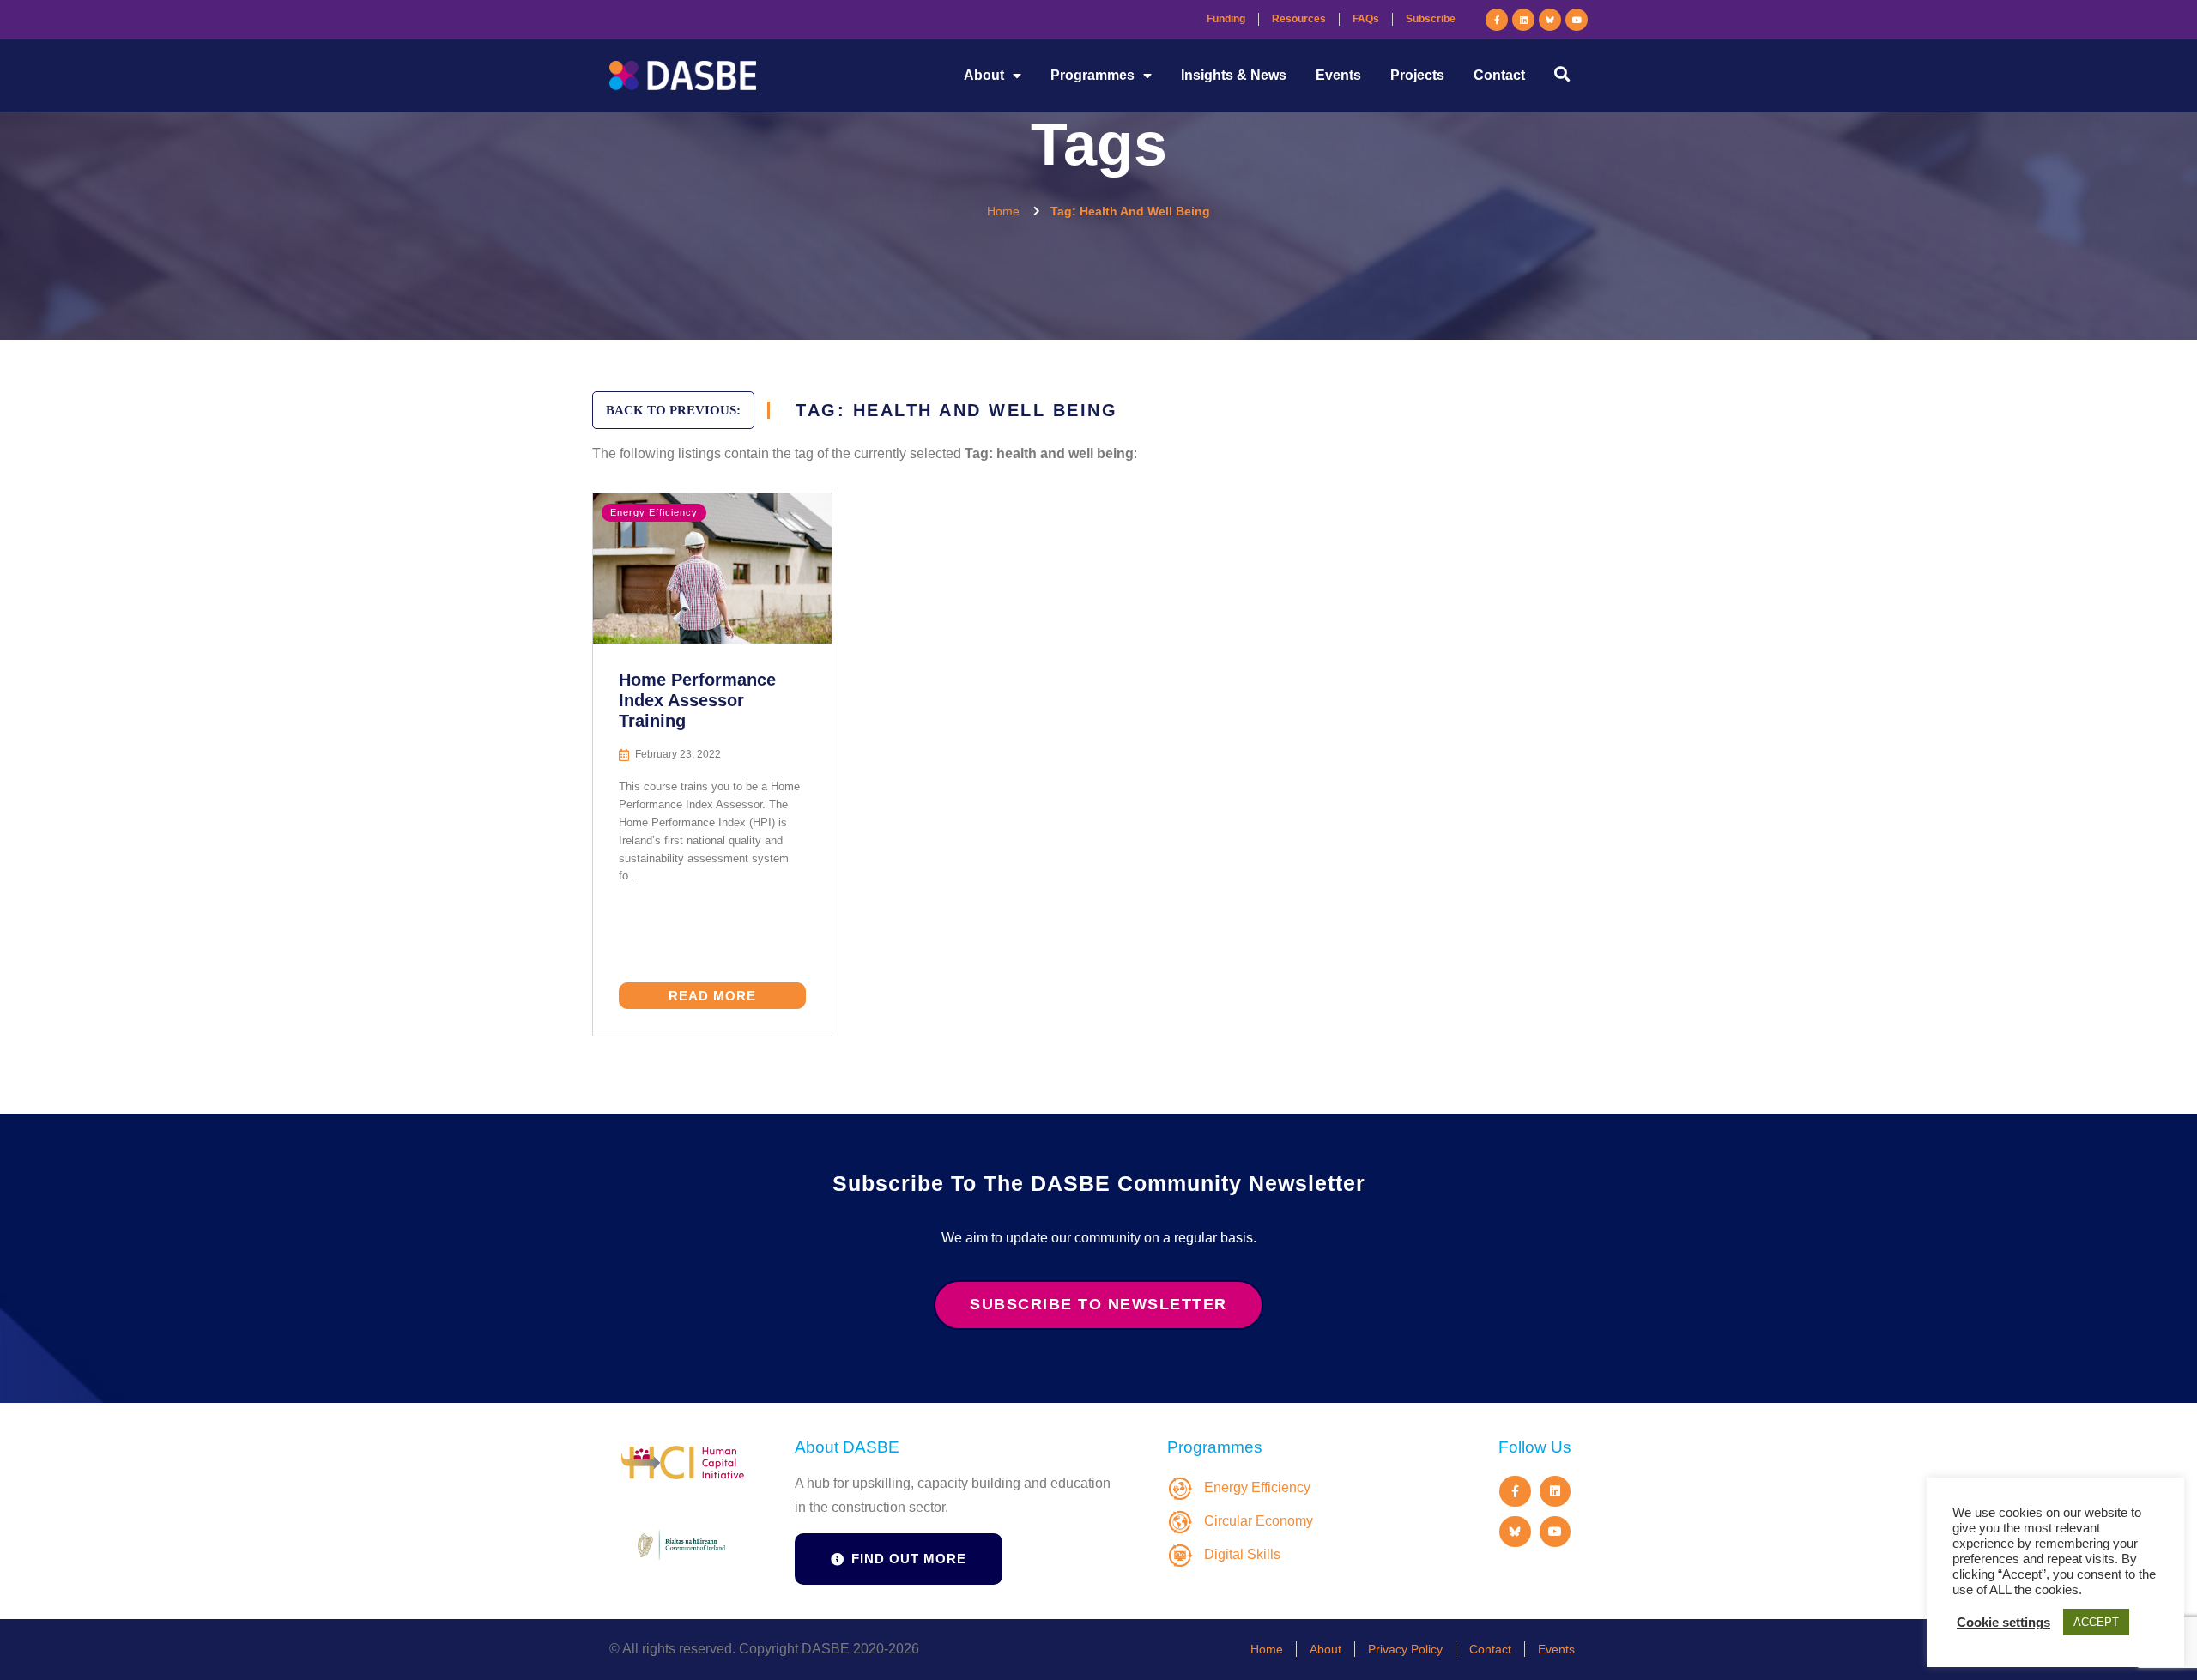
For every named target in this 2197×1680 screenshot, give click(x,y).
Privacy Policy (1405, 1649)
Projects (1417, 75)
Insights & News (1234, 75)
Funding (1226, 19)
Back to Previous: (673, 410)
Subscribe (1431, 19)
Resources (1299, 19)
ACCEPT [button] (2096, 1622)
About (984, 75)
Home (1267, 1649)
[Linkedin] (1523, 20)
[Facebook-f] (1497, 20)
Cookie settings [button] (2003, 1623)
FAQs (1366, 19)
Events (1338, 75)
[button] (1562, 73)
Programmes (1092, 75)
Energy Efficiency (654, 512)
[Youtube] (1577, 20)
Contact (1499, 75)
